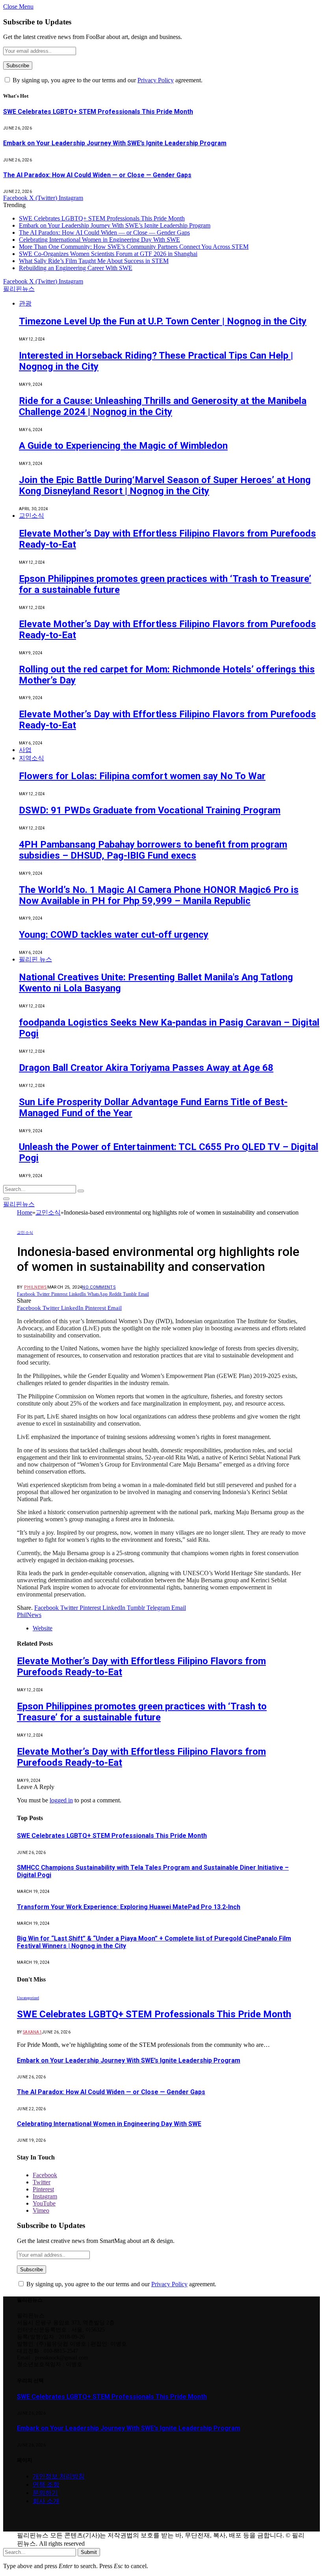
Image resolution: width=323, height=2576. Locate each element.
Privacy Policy (156, 80)
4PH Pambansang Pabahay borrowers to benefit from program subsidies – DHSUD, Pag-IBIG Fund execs (153, 850)
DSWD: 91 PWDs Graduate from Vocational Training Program (150, 810)
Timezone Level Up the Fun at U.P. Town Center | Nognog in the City (163, 321)
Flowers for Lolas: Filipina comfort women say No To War (142, 776)
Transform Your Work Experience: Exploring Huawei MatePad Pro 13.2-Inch (129, 1907)
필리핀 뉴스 (35, 959)
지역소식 (32, 758)
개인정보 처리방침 (59, 2476)
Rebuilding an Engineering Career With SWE (76, 268)
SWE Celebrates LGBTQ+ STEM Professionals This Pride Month (98, 112)
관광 (25, 303)
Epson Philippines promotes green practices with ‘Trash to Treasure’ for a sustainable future (142, 1712)
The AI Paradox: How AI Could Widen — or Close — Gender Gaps (97, 175)
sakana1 (32, 2032)
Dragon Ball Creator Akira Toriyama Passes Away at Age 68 (146, 1068)
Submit (89, 2552)
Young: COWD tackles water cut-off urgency (114, 935)
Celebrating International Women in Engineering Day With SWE (99, 240)
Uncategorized (28, 1998)
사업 (25, 750)
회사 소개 (46, 2501)
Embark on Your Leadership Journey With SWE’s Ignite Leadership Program (115, 143)
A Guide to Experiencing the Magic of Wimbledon (123, 446)
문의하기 (45, 2493)
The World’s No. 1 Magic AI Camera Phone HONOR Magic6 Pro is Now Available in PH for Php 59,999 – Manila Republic (159, 895)
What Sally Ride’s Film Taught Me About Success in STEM (94, 261)
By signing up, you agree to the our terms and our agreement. (107, 80)
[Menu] (6, 1199)
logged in (61, 1800)
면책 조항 (46, 2484)
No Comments (99, 1287)
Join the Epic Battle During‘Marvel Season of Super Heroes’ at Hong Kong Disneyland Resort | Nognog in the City (165, 485)
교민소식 (32, 516)
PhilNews (36, 1287)
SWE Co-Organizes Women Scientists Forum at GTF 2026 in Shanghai (108, 254)
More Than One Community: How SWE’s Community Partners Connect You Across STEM (134, 247)
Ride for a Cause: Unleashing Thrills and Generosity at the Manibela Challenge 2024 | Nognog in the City (163, 406)
